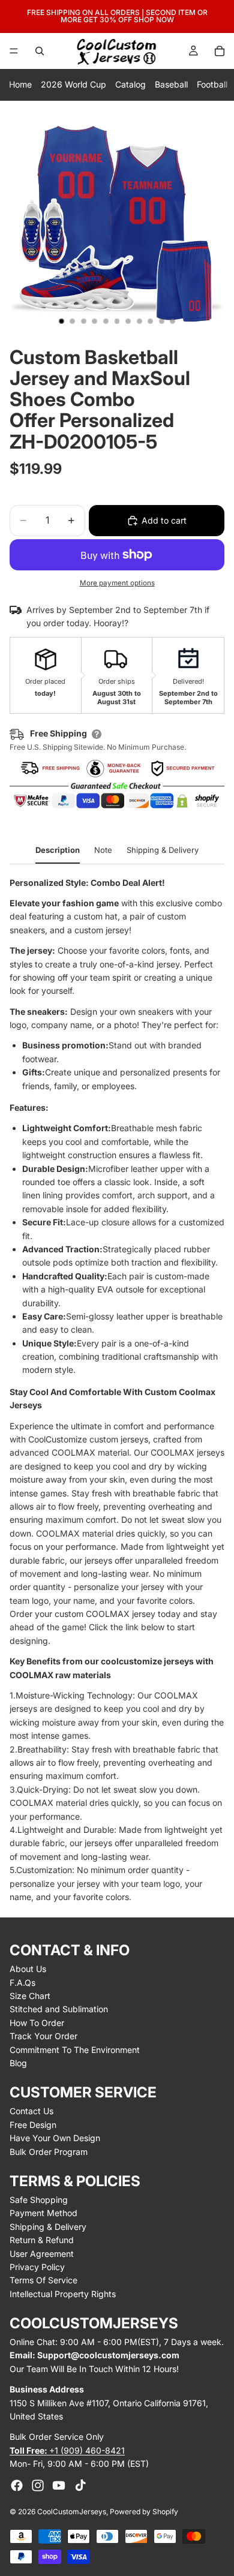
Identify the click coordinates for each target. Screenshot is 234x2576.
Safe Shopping (39, 2200)
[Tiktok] (80, 2485)
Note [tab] (103, 850)
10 (161, 321)
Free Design (33, 2125)
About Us (28, 1969)
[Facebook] (17, 2485)
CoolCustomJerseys (72, 2512)
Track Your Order (43, 2036)
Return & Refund (42, 2240)
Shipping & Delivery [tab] (163, 850)
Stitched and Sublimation (59, 2009)
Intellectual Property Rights (63, 2294)
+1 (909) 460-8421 (67, 2450)
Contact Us (31, 2111)
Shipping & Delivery (48, 2227)
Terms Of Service (43, 2280)
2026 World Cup (73, 84)
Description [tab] (58, 850)
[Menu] (14, 51)
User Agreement (42, 2254)
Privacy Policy (37, 2267)
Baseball (171, 84)
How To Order (37, 2023)
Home (20, 84)
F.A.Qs (22, 1983)
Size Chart (30, 1996)
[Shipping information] (97, 734)
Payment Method (43, 2213)
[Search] (40, 51)
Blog (18, 2063)
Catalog (130, 84)
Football (212, 84)
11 (173, 321)
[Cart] (220, 51)
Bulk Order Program (49, 2152)
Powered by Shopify (144, 2512)
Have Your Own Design (55, 2138)
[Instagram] (38, 2485)
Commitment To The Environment (75, 2050)
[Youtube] (59, 2485)
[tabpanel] (117, 1390)
